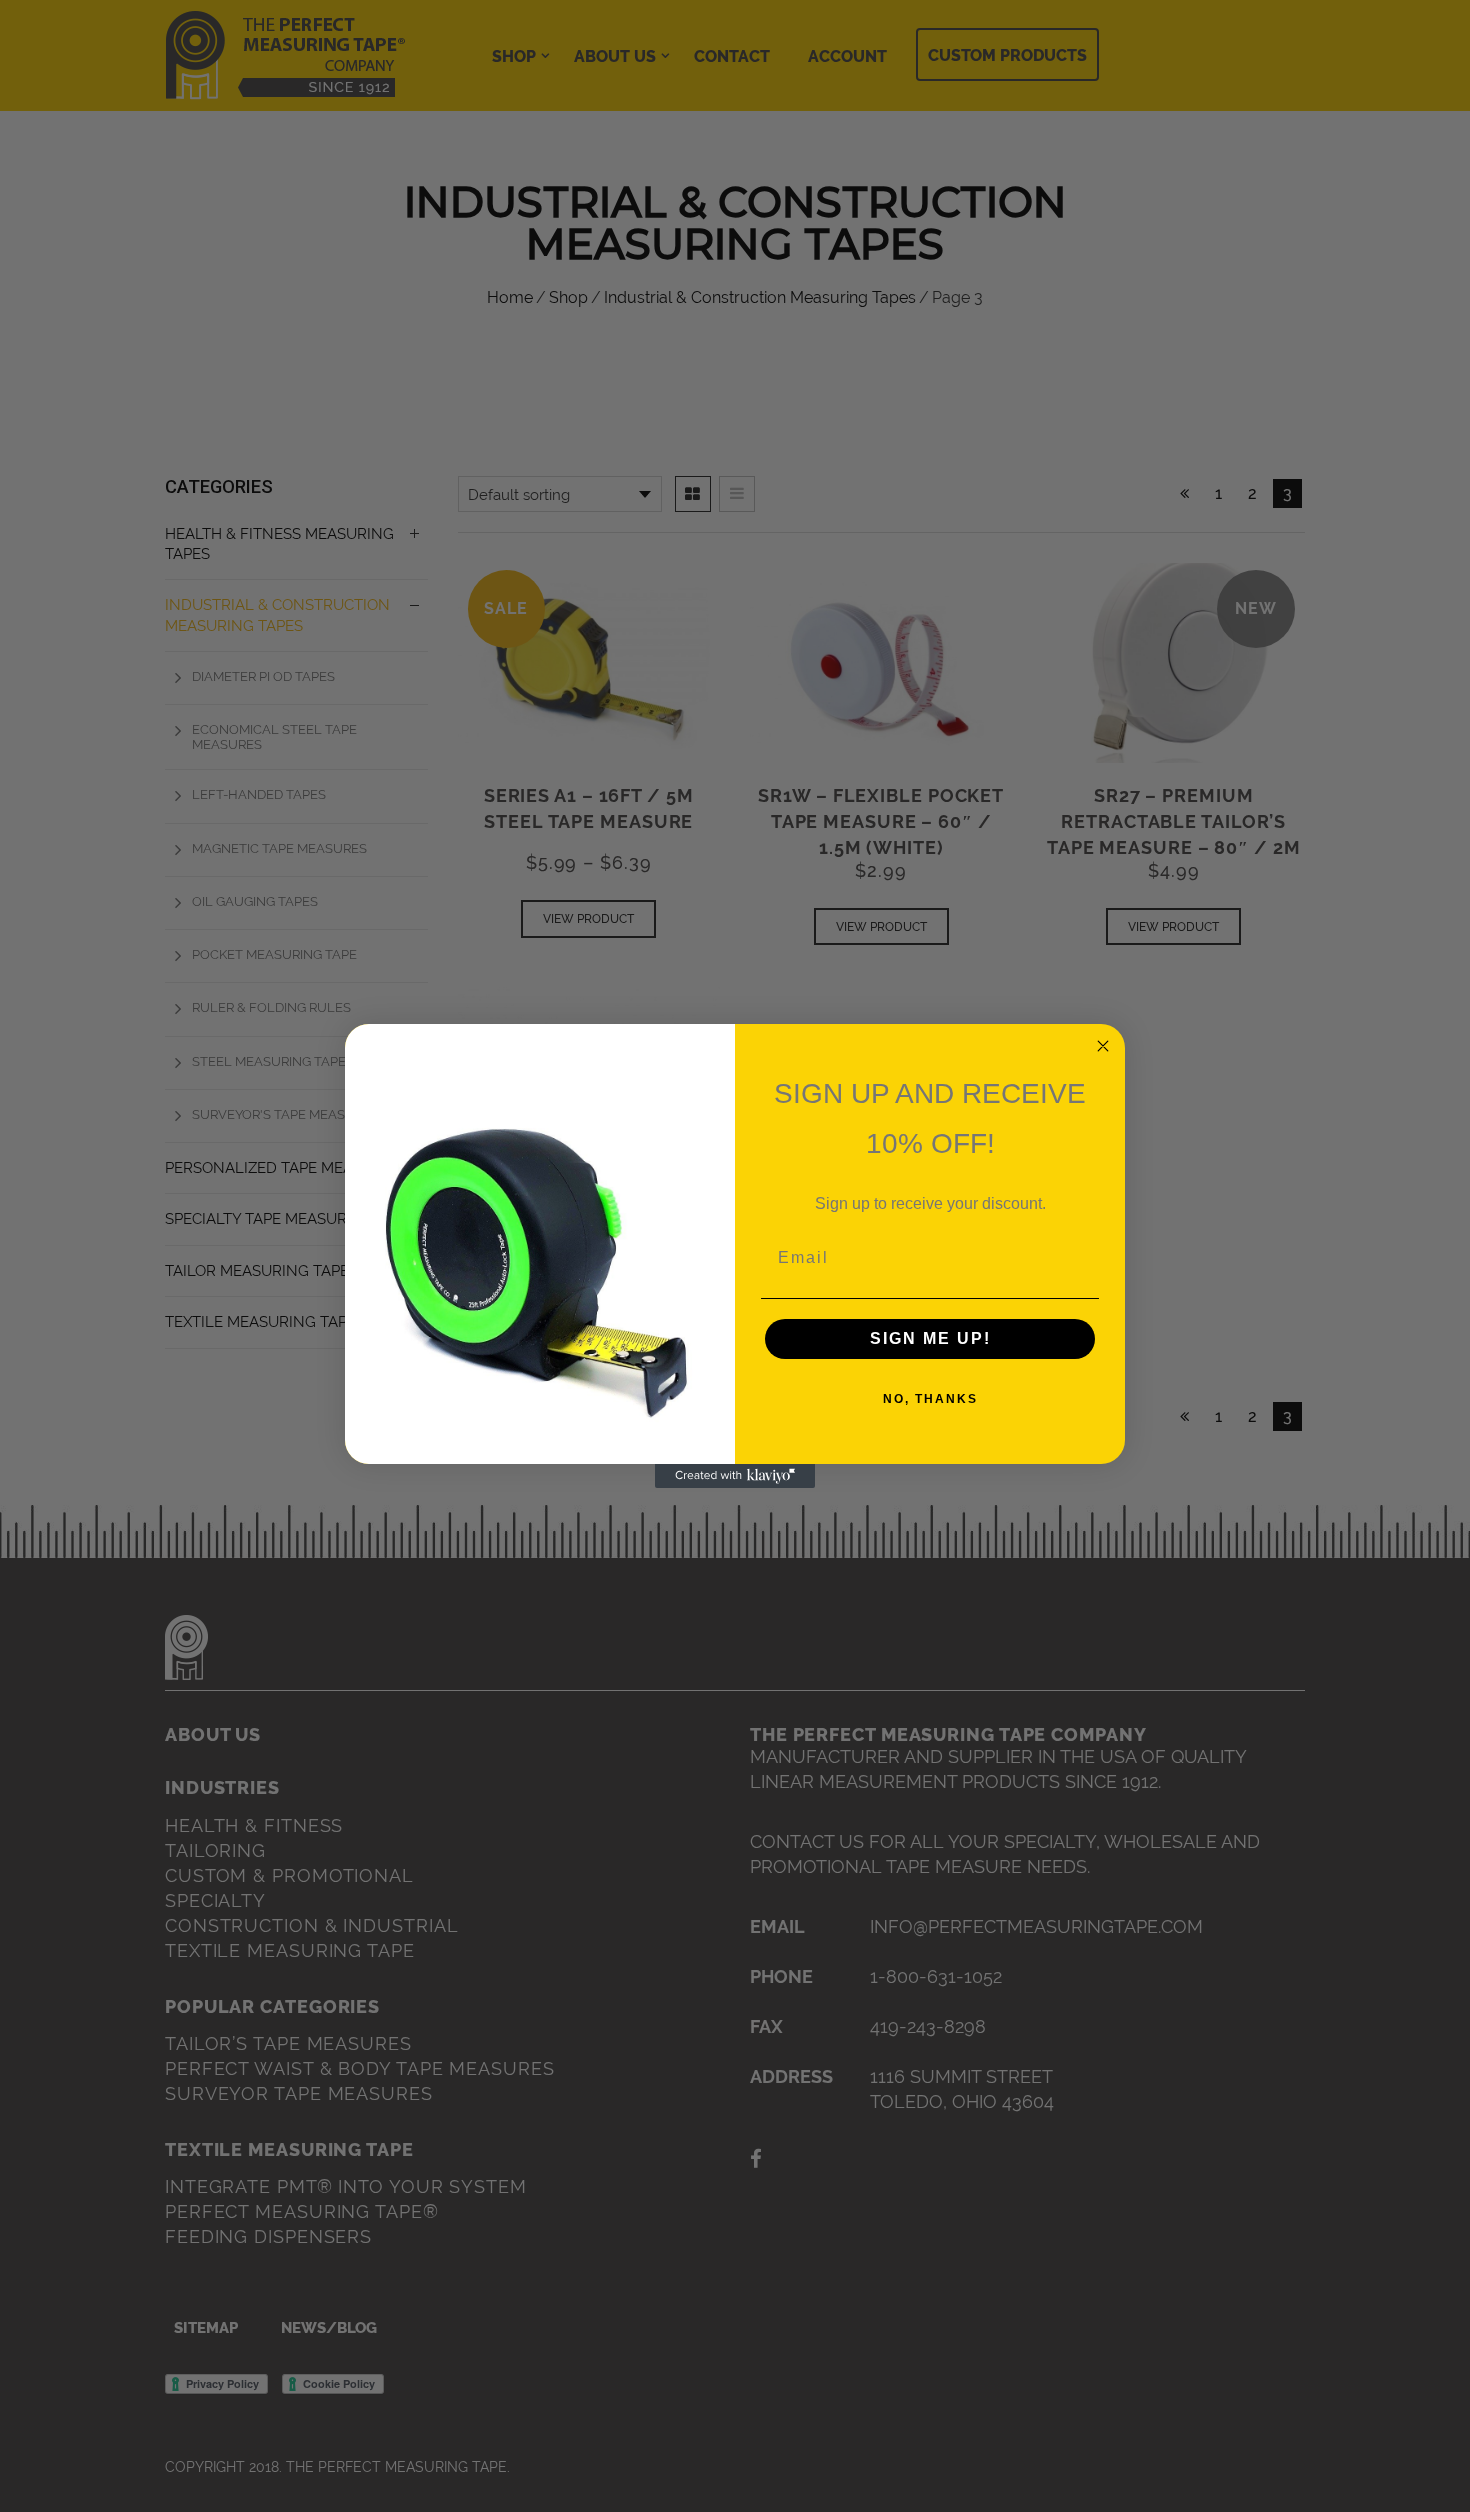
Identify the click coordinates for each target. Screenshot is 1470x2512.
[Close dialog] (1103, 1046)
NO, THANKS (930, 1399)
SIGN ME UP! (930, 1338)
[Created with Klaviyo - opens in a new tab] (735, 1476)
